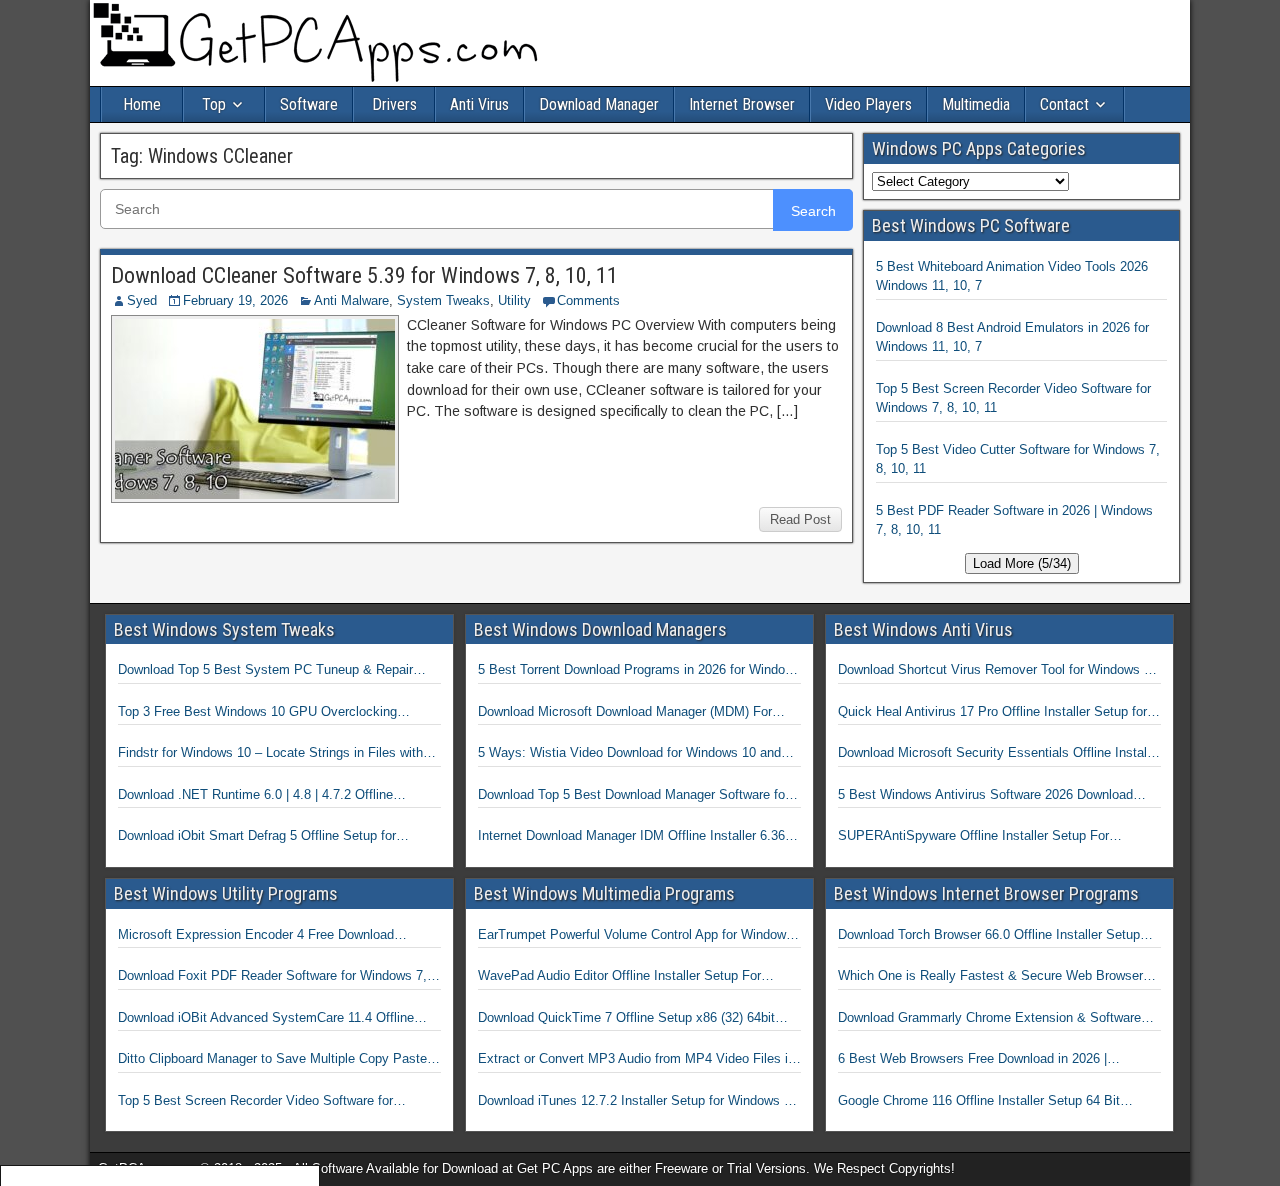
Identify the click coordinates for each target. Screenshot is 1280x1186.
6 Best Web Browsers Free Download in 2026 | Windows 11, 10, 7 (972, 1060)
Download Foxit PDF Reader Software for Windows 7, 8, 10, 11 (272, 977)
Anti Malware (351, 300)
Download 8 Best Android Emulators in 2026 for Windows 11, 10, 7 (1012, 337)
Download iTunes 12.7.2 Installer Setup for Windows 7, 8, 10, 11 (636, 1102)
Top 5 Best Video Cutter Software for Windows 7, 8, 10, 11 (1018, 459)
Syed (142, 300)
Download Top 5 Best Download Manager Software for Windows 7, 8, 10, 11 (633, 796)
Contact (1064, 104)
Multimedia (976, 104)
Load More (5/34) (1022, 563)
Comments (588, 300)
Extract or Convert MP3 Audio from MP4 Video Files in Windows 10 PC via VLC (636, 1060)
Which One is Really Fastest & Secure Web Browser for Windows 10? (990, 977)
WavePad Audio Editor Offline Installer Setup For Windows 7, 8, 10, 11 (619, 977)
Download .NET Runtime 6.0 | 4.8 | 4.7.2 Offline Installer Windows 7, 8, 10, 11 (255, 796)
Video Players (868, 104)
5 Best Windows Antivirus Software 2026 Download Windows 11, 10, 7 (985, 796)
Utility (514, 300)
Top (214, 104)
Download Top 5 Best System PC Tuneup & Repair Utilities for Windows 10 (265, 671)
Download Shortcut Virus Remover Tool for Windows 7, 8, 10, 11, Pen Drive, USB (996, 671)
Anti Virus (479, 104)
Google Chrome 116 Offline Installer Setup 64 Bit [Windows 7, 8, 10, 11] (979, 1102)
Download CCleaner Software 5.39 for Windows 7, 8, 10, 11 (364, 275)
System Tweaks (443, 300)
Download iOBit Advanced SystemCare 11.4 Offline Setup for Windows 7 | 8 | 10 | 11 (266, 1019)
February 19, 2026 (235, 300)
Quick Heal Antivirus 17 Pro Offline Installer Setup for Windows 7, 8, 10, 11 (992, 713)
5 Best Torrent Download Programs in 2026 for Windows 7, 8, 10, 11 (639, 671)
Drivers (394, 104)
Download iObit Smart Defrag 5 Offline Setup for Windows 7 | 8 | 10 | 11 (257, 837)
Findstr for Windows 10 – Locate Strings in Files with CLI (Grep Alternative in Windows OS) (270, 754)
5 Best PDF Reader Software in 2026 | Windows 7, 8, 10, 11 (1014, 520)
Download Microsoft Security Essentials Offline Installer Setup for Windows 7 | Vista (999, 754)
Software (309, 104)
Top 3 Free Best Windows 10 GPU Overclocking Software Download (257, 713)
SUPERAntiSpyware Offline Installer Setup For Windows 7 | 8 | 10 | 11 (973, 837)
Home (142, 104)
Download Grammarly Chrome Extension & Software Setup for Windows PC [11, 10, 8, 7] (989, 1019)
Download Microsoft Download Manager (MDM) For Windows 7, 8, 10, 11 (625, 713)
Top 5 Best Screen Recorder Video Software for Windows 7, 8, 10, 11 (1013, 398)
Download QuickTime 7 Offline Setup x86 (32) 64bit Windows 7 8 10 (626, 1019)
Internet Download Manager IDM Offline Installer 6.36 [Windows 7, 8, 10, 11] (631, 837)
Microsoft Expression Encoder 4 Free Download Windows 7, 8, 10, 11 (256, 936)
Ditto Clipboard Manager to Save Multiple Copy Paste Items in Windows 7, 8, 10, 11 (272, 1060)
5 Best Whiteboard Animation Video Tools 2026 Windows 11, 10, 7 (1012, 276)
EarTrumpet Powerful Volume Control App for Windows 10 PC (635, 936)
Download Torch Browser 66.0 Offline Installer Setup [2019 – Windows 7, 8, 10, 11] (989, 936)
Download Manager (599, 104)
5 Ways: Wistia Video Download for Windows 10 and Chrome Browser (629, 754)
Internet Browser (742, 104)
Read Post (800, 519)
